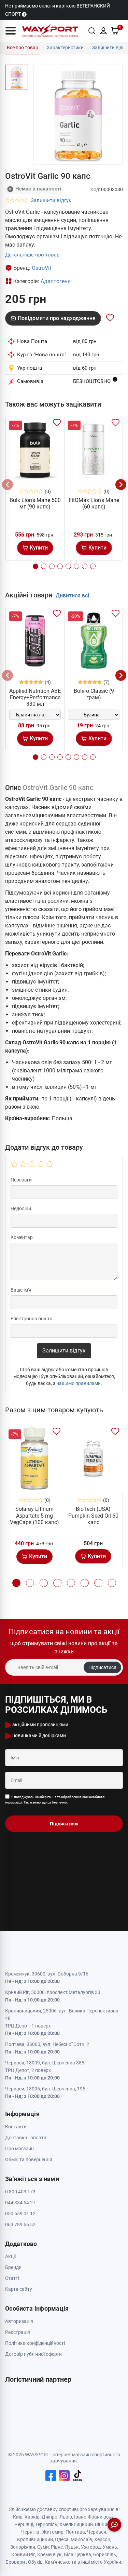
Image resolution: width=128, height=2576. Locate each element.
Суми (43, 2547)
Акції (10, 2256)
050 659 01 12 (20, 2214)
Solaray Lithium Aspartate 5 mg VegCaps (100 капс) (34, 1515)
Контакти (16, 2127)
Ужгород (91, 2547)
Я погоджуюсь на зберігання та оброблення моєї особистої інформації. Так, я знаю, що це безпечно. (55, 1800)
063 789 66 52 (20, 2224)
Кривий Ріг (23, 2554)
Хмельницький (76, 2524)
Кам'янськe (58, 2562)
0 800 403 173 (20, 2192)
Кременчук (49, 2554)
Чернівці (24, 2524)
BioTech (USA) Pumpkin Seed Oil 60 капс (93, 1515)
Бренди (13, 2267)
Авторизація (19, 2321)
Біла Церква (77, 2554)
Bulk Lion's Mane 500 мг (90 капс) (35, 503)
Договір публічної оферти (33, 2354)
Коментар (22, 1237)
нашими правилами (79, 1383)
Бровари (15, 2562)
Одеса (62, 2539)
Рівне (57, 2547)
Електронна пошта (32, 1319)
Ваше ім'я (21, 1290)
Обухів (35, 2562)
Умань (110, 2547)
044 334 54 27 (20, 2203)
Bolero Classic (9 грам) (94, 694)
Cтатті (12, 2278)
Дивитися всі (72, 596)
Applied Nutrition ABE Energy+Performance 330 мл (35, 697)
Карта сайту (19, 2289)
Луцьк (72, 2547)
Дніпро (49, 2517)
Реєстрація (18, 2332)
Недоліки (21, 1208)
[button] (11, 31)
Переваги (21, 1180)
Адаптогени (56, 281)
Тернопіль (46, 2524)
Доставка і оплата (26, 2138)
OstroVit (41, 268)
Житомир (53, 2532)
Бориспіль (105, 2554)
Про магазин (19, 2149)
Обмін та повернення (29, 2159)
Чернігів (30, 2532)
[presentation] (8, 485)
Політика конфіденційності (35, 2343)
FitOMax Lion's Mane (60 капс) (94, 503)
